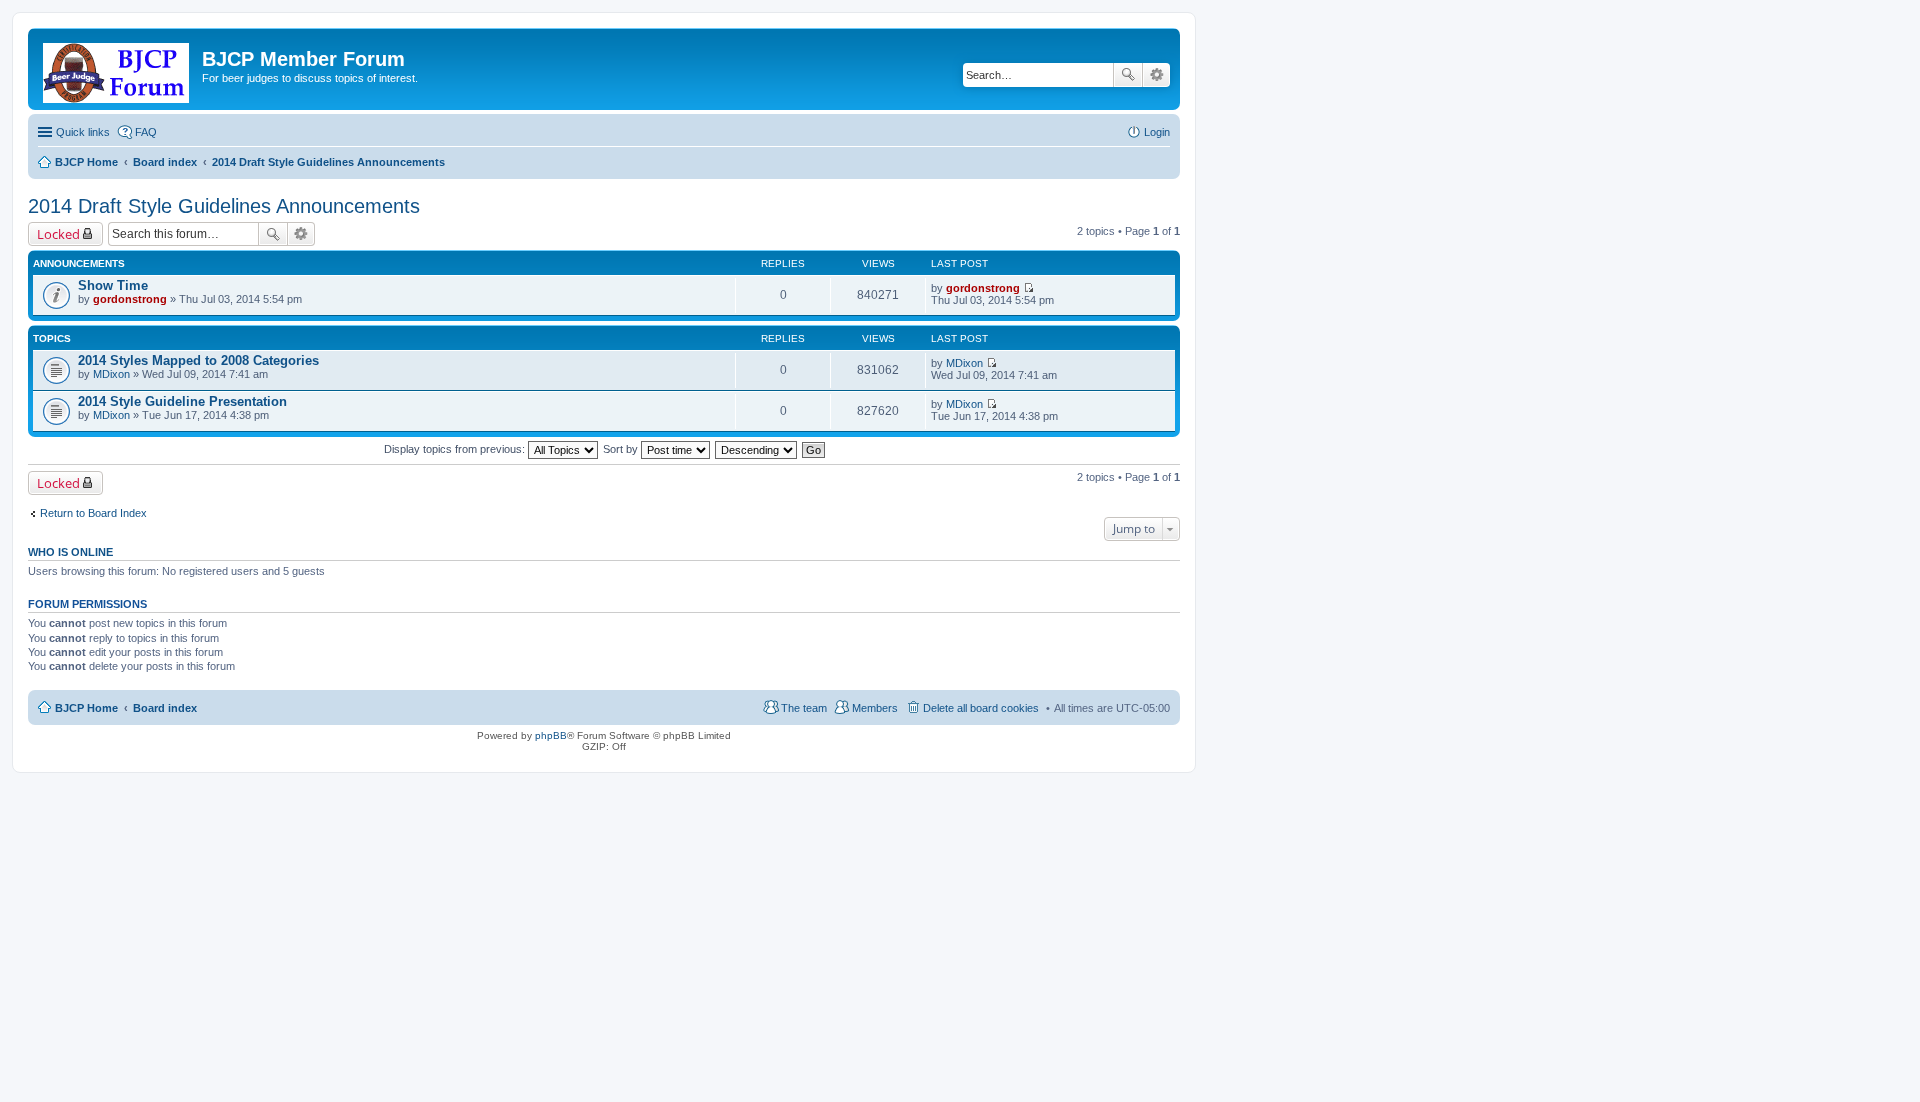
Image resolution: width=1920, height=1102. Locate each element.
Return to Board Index (93, 513)
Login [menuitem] (1157, 132)
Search (1128, 75)
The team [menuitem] (804, 708)
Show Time (113, 285)
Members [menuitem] (875, 708)
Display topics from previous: (456, 449)
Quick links (83, 132)
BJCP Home (86, 708)
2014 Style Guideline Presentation (182, 401)
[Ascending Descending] (757, 449)
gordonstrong (130, 299)
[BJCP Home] (117, 69)
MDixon (111, 374)
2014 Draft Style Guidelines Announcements (224, 206)
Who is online (70, 552)
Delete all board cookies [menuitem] (981, 708)
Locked (58, 234)
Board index (165, 708)
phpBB (551, 735)
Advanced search (1156, 75)
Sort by (622, 449)
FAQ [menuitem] (146, 132)
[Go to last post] (1028, 288)
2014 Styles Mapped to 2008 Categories (198, 360)
